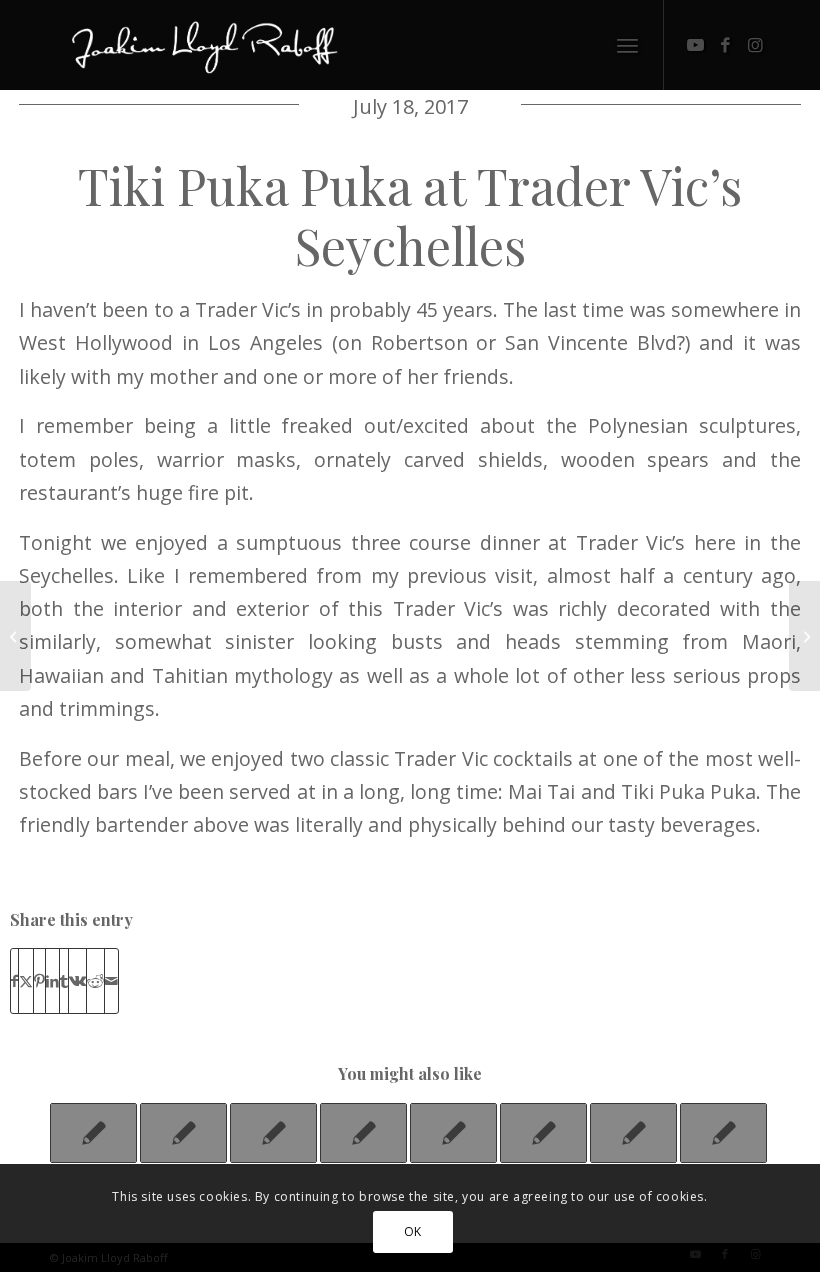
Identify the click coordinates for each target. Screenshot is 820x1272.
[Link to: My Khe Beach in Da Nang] (363, 1133)
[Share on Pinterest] (39, 981)
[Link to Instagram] (755, 45)
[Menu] (627, 45)
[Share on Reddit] (95, 981)
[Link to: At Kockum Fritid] (453, 1133)
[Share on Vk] (77, 981)
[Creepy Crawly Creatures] (15, 636)
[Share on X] (26, 981)
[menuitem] (627, 45)
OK (413, 1231)
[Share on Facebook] (14, 981)
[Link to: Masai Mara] (93, 1133)
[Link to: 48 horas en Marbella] (633, 1133)
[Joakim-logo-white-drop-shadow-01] (204, 45)
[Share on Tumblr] (64, 981)
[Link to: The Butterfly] (543, 1133)
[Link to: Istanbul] (273, 1133)
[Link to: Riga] (723, 1133)
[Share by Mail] (111, 981)
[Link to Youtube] (695, 45)
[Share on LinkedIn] (52, 981)
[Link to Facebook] (725, 45)
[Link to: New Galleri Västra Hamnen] (183, 1133)
